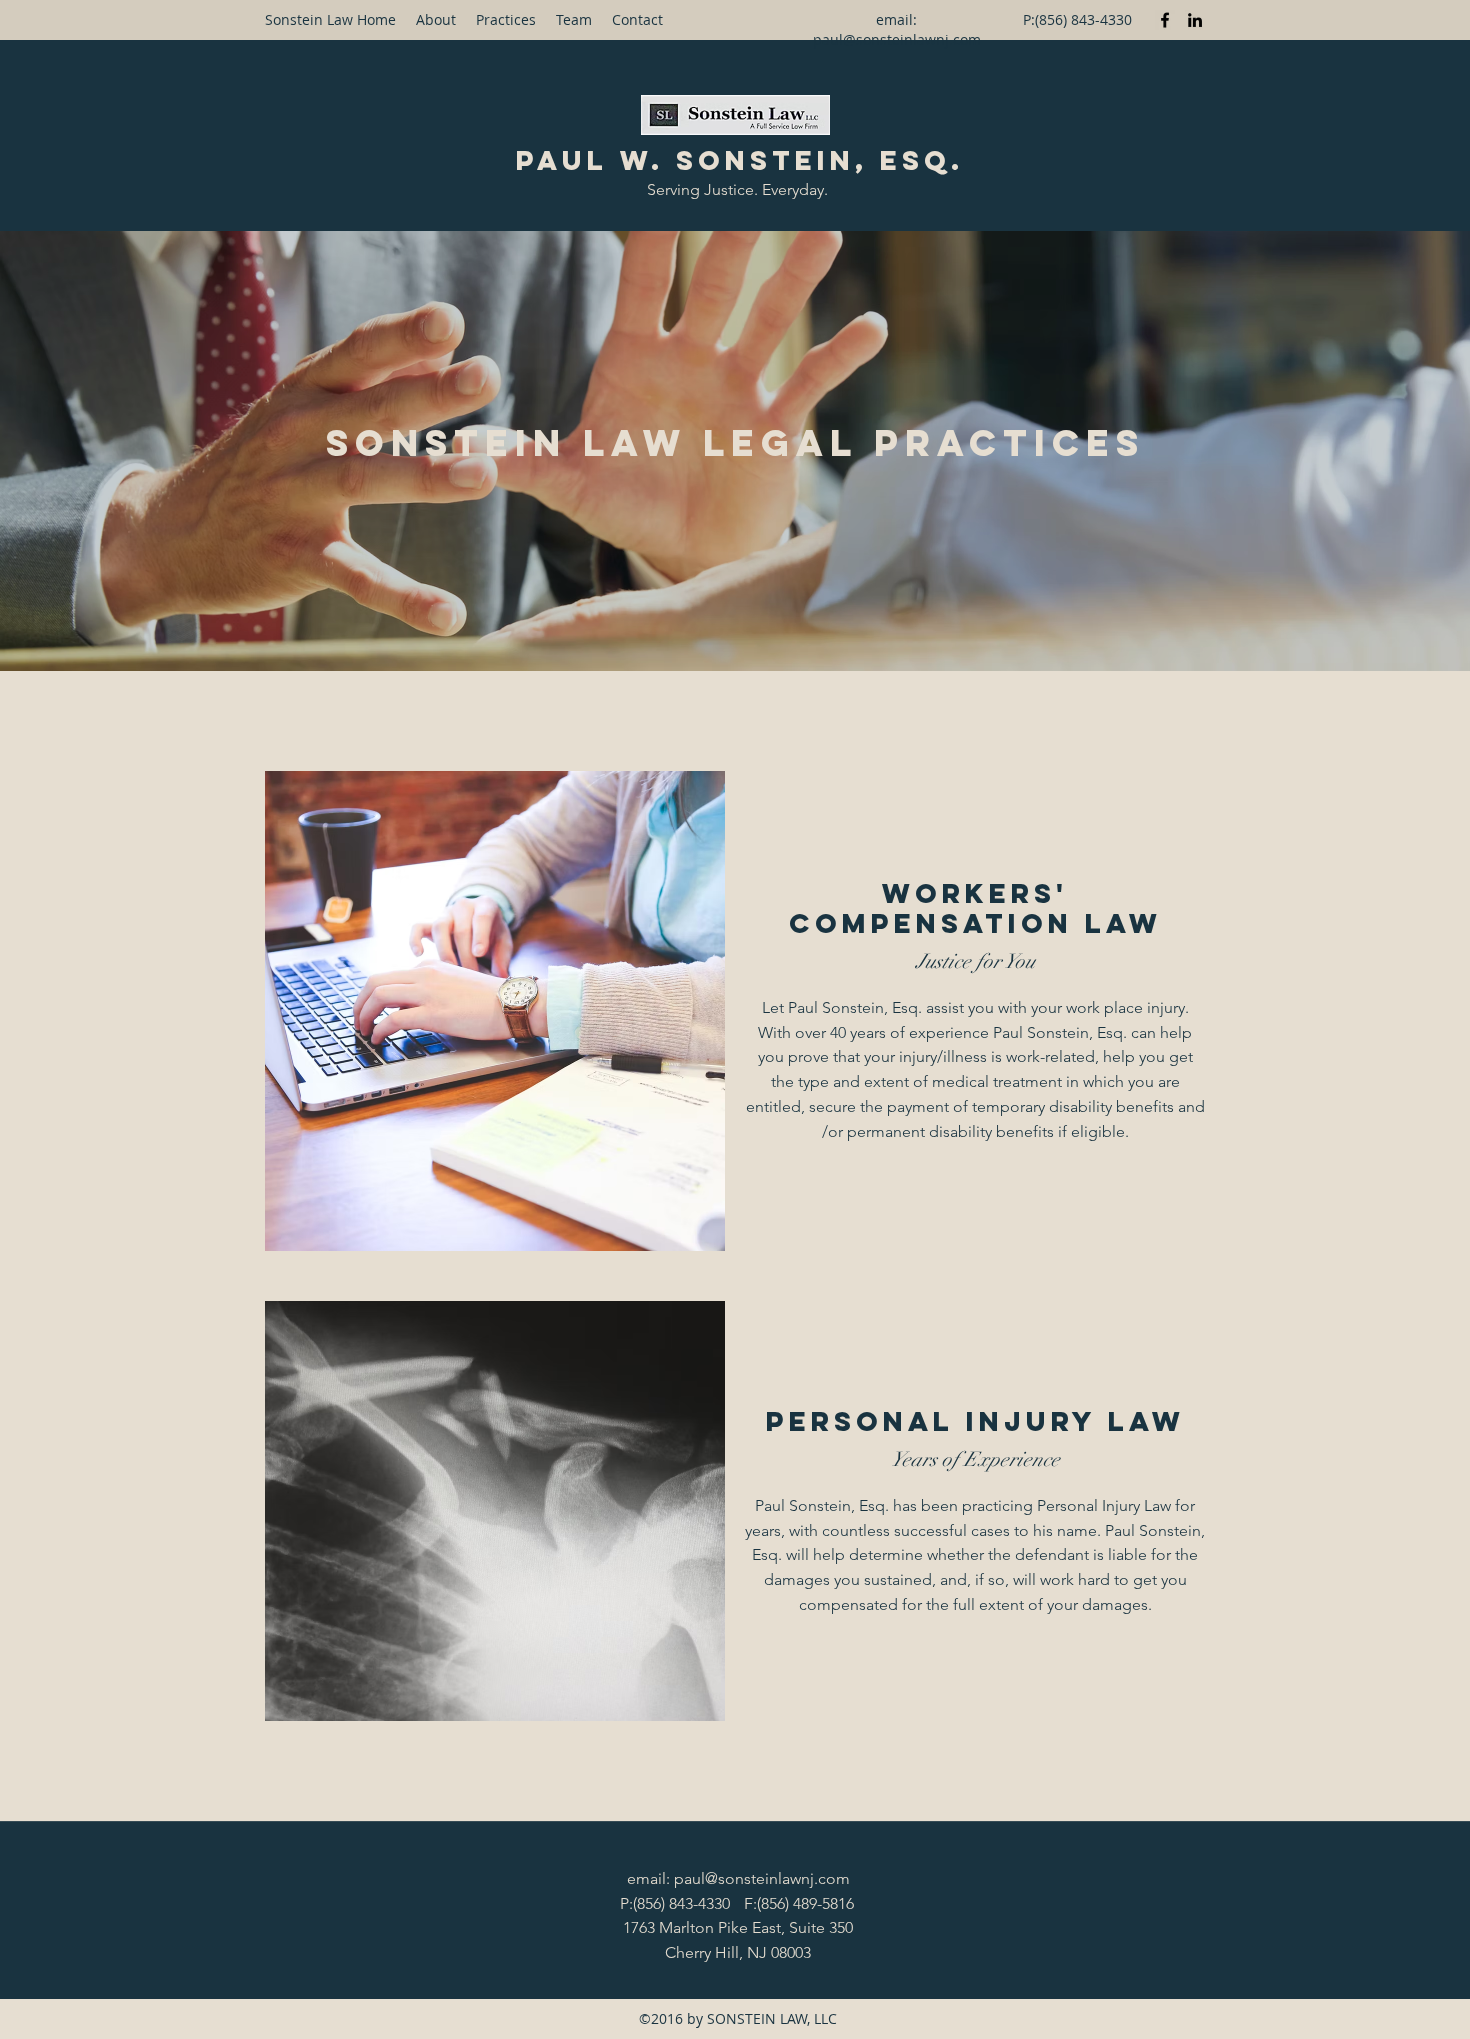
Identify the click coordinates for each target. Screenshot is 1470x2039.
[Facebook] (1165, 20)
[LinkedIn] (1195, 20)
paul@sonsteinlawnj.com (897, 39)
